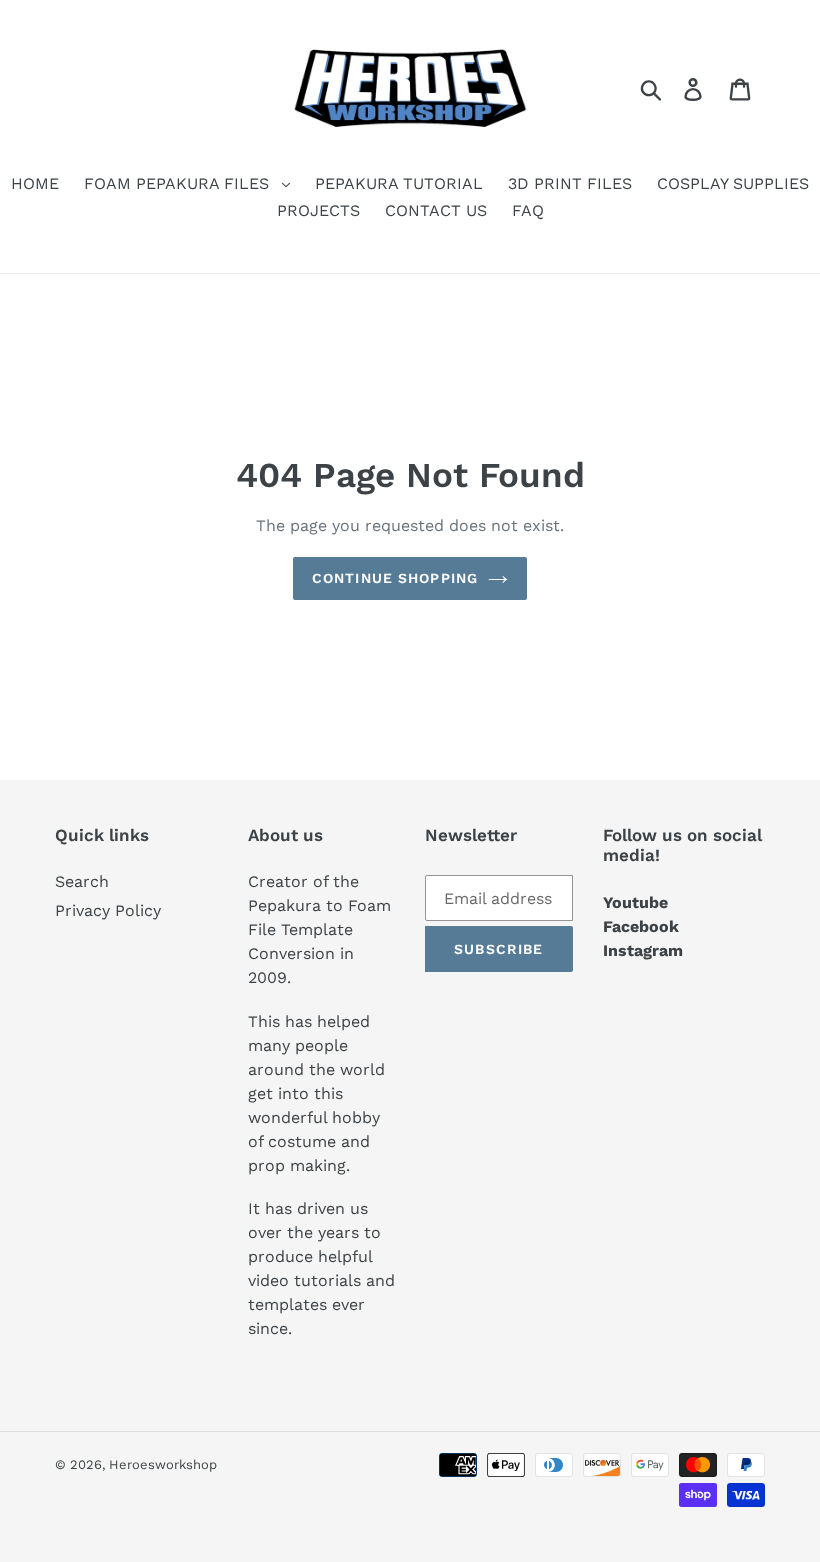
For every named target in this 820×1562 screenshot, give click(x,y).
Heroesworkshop (163, 1464)
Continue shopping (395, 578)
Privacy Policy (108, 910)
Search (82, 881)
